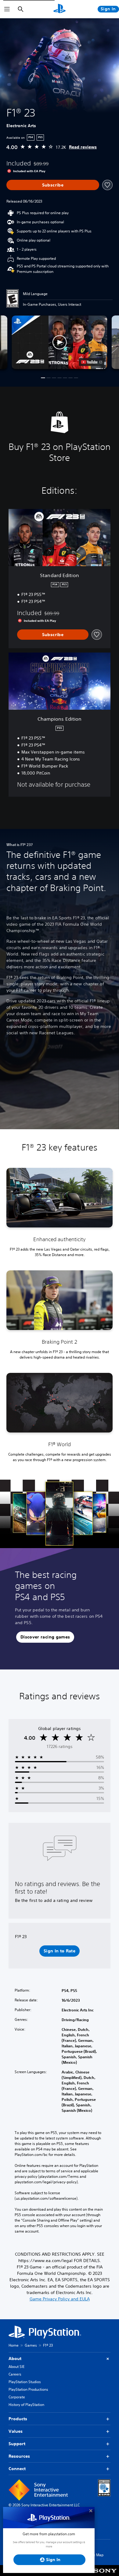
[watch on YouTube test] (92, 362)
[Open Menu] (7, 9)
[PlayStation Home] (60, 9)
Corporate (17, 2397)
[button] (59, 342)
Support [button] (17, 2444)
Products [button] (18, 2419)
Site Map (96, 2555)
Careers (15, 2374)
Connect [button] (17, 2469)
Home (14, 2345)
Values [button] (16, 2431)
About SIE (16, 2367)
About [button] (15, 2358)
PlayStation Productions (28, 2389)
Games (31, 2345)
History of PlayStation (26, 2405)
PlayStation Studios (25, 2382)
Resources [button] (19, 2456)
